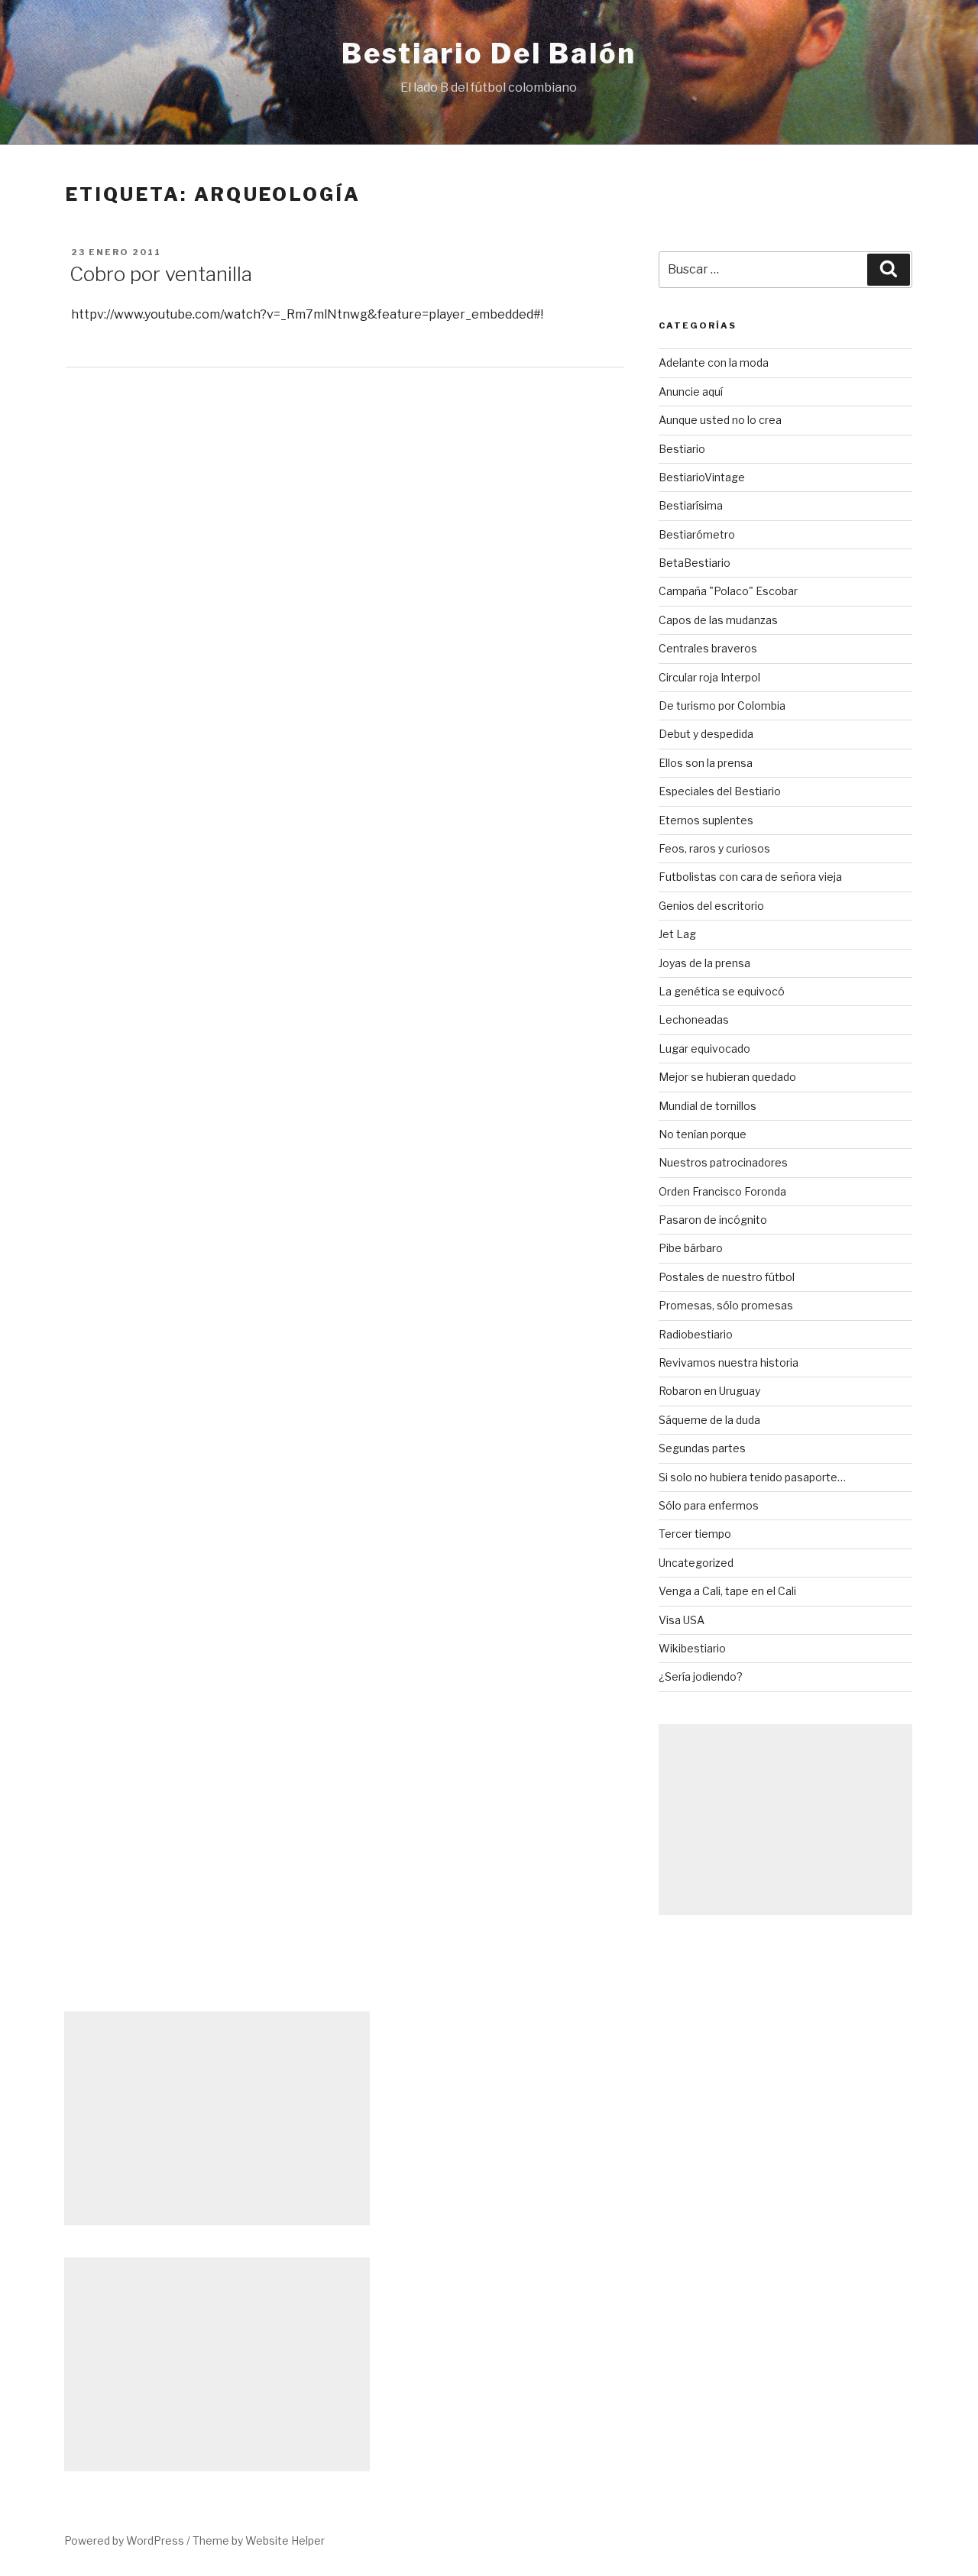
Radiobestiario (696, 1334)
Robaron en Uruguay (709, 1391)
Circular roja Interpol (709, 677)
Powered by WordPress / (128, 2540)
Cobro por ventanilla (161, 274)
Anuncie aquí (691, 392)
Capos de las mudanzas (718, 620)
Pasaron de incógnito (713, 1220)
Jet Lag (677, 934)
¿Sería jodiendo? (701, 1676)
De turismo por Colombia (722, 705)
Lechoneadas (694, 1019)
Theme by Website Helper (259, 2540)
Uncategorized (696, 1563)
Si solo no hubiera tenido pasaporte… (752, 1477)
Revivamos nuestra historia (729, 1362)
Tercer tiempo (695, 1534)
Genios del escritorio (711, 906)
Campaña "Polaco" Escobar (728, 591)
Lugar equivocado (704, 1049)
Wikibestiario (692, 1648)
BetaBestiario (695, 563)
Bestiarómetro (697, 534)
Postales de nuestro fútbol (727, 1277)
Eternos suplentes (706, 820)
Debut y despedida (706, 734)
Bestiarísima (691, 505)
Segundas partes (702, 1448)
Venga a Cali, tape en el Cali (727, 1591)
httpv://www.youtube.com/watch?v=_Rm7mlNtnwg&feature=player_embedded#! (307, 314)
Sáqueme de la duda (709, 1420)
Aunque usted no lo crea (720, 420)
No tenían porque (703, 1134)
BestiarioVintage (702, 477)
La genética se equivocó (722, 991)
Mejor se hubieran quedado (727, 1077)
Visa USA (682, 1620)
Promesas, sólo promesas (726, 1305)
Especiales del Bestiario (720, 791)
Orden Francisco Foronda (722, 1191)
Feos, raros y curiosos (714, 848)
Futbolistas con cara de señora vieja (750, 877)
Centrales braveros (708, 648)
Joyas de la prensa (704, 963)
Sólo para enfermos (709, 1505)
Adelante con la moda (714, 362)
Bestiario (682, 449)
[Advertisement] (785, 1820)
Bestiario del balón (489, 53)
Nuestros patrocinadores (723, 1162)
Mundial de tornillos (708, 1106)
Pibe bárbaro (691, 1248)
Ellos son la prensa (706, 763)
